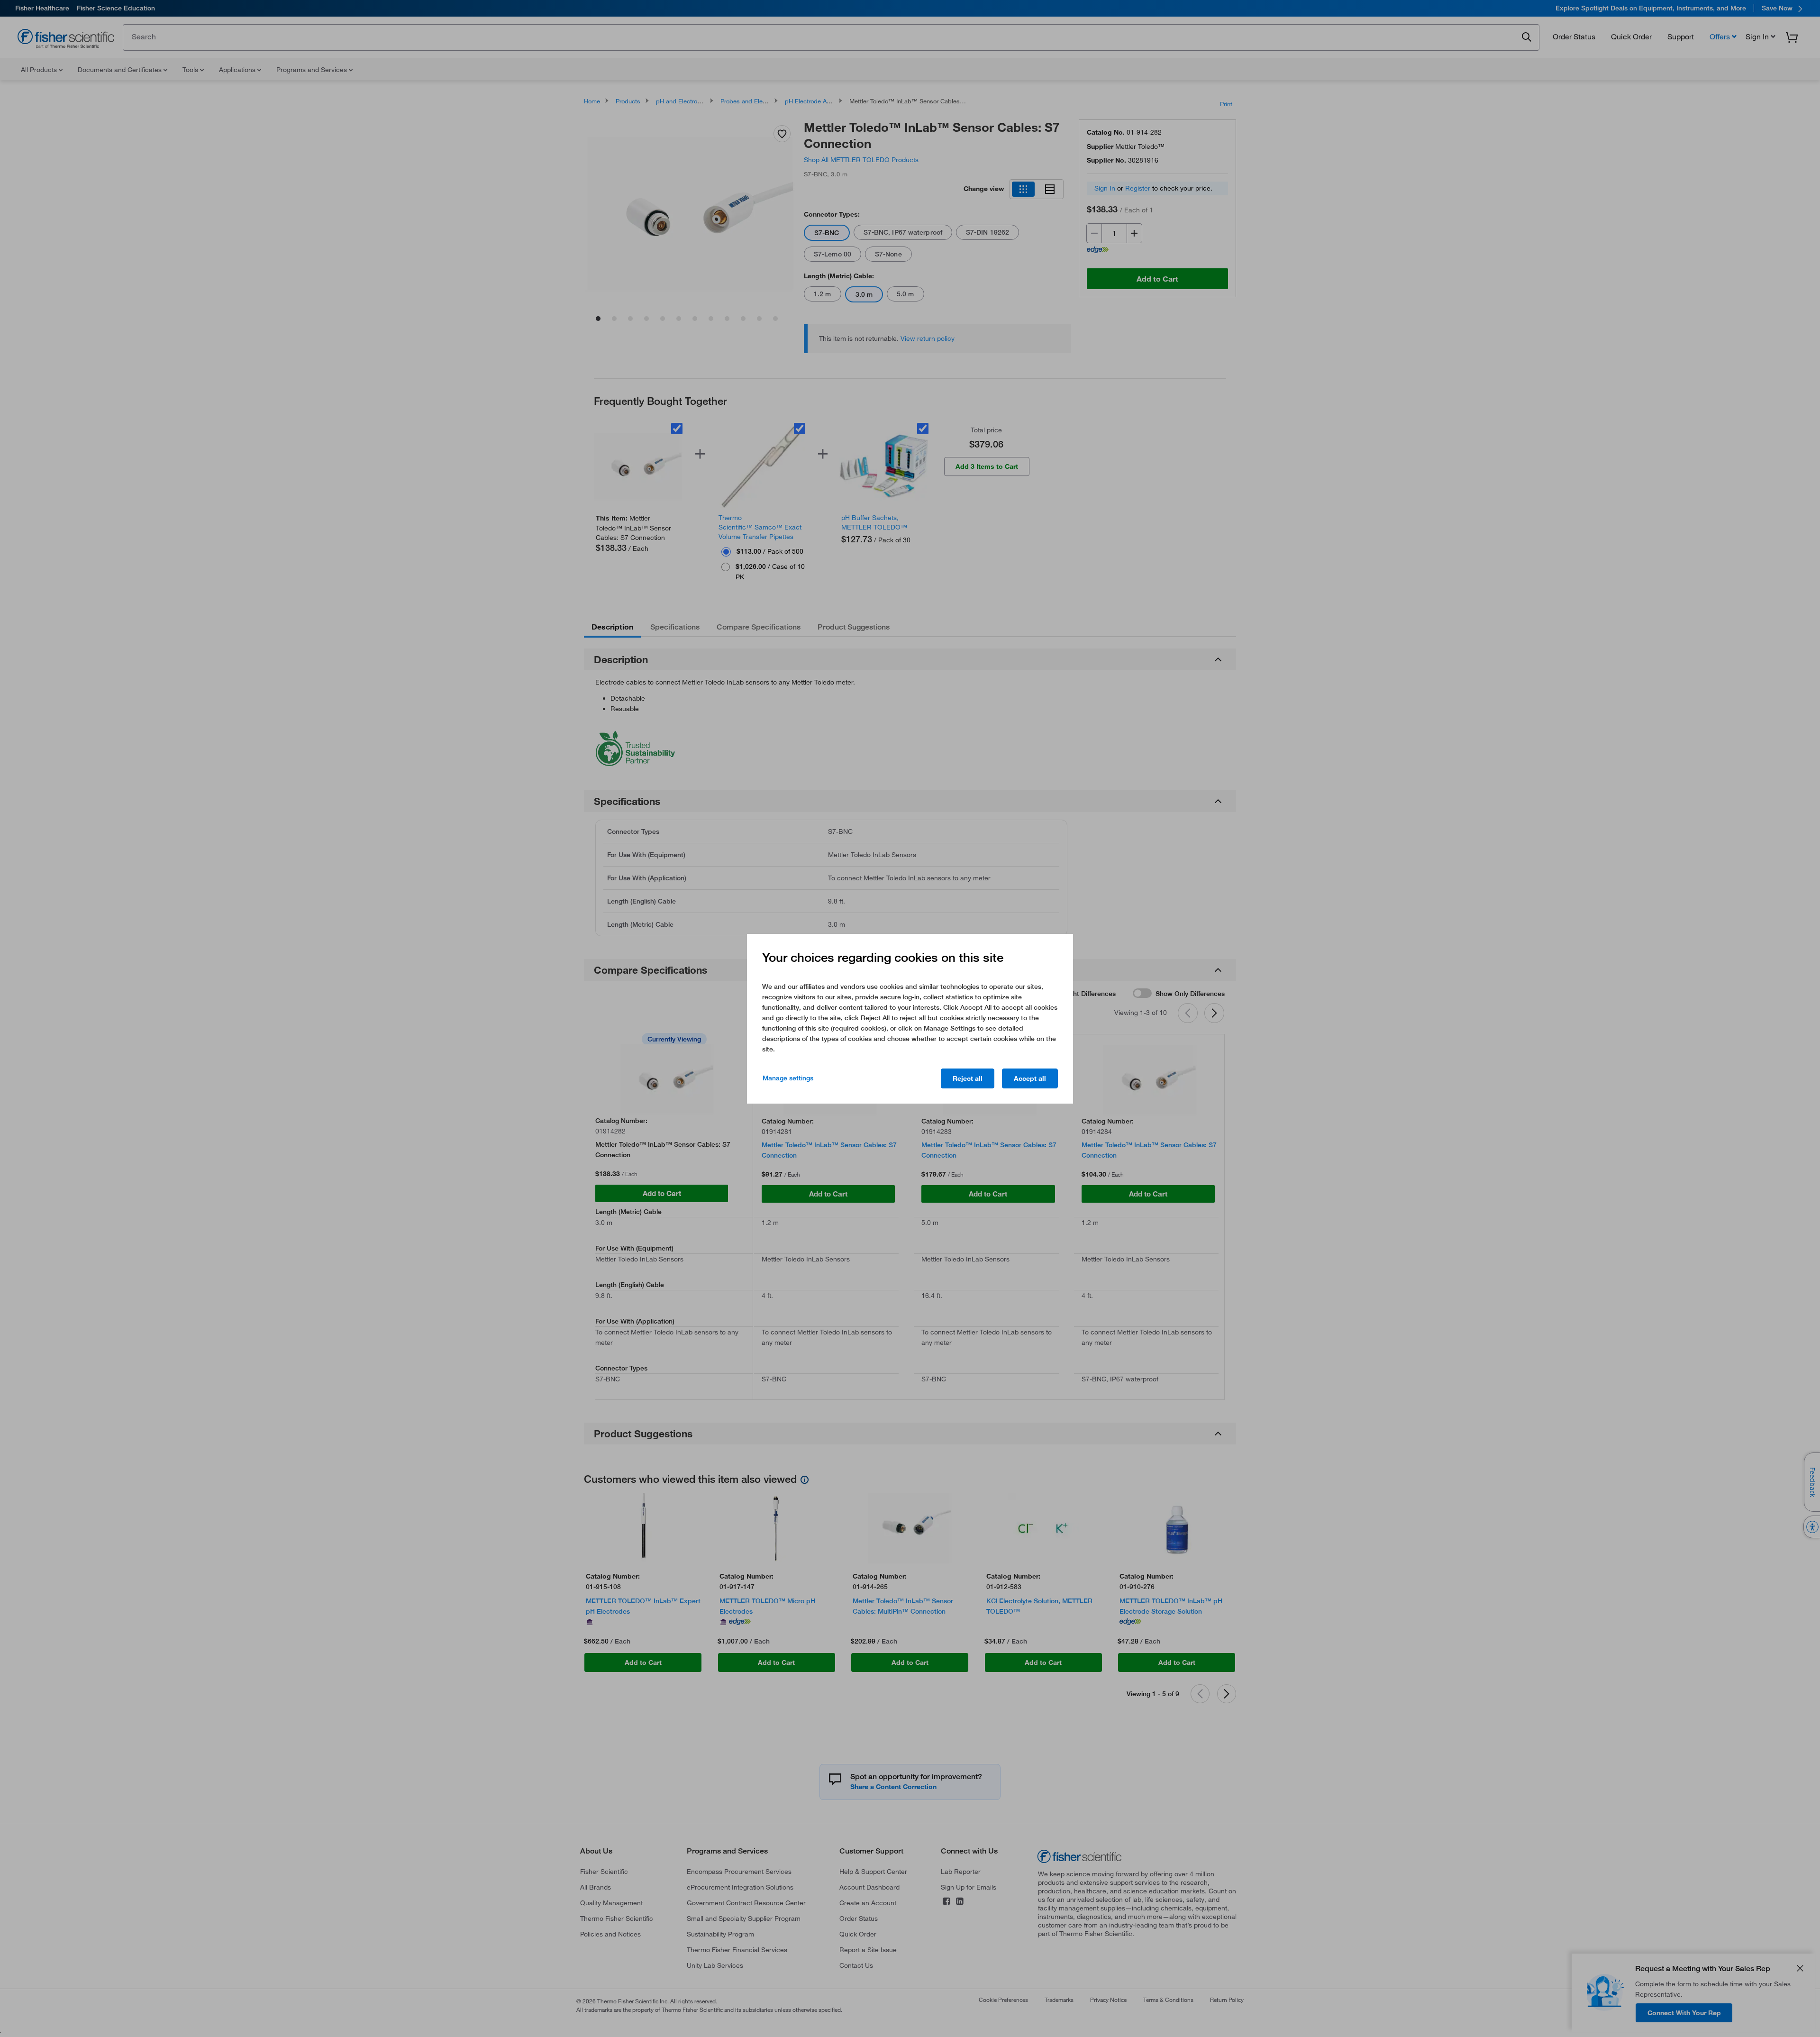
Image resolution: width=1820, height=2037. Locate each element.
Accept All (1030, 1078)
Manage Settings (788, 1078)
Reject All (968, 1078)
